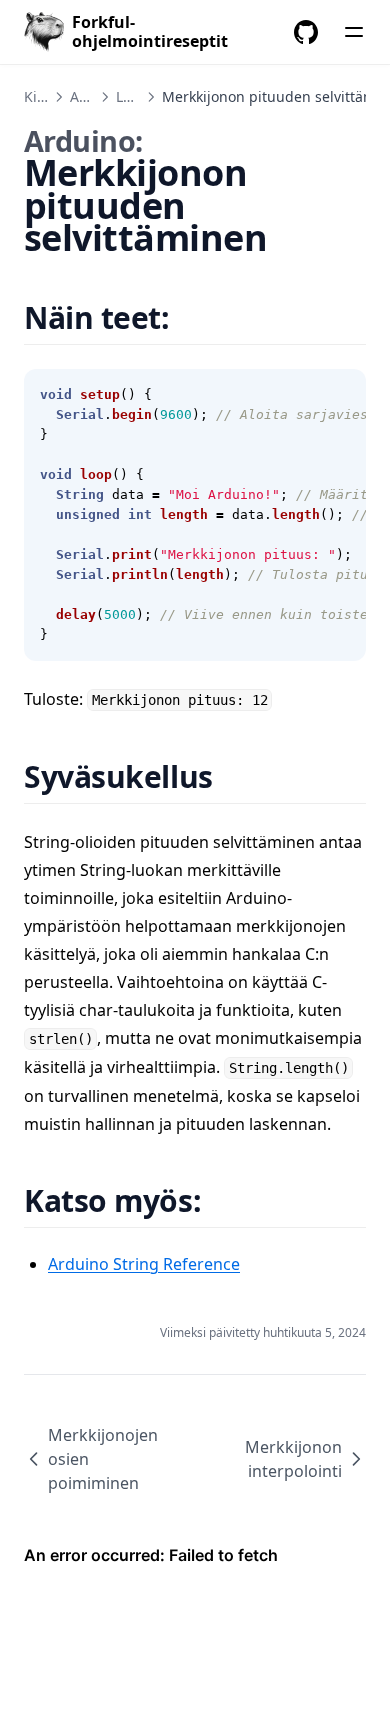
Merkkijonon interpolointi (293, 1459)
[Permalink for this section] (194, 317)
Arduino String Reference (144, 1264)
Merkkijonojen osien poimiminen (103, 1459)
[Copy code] (340, 395)
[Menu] (354, 32)
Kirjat (42, 96)
